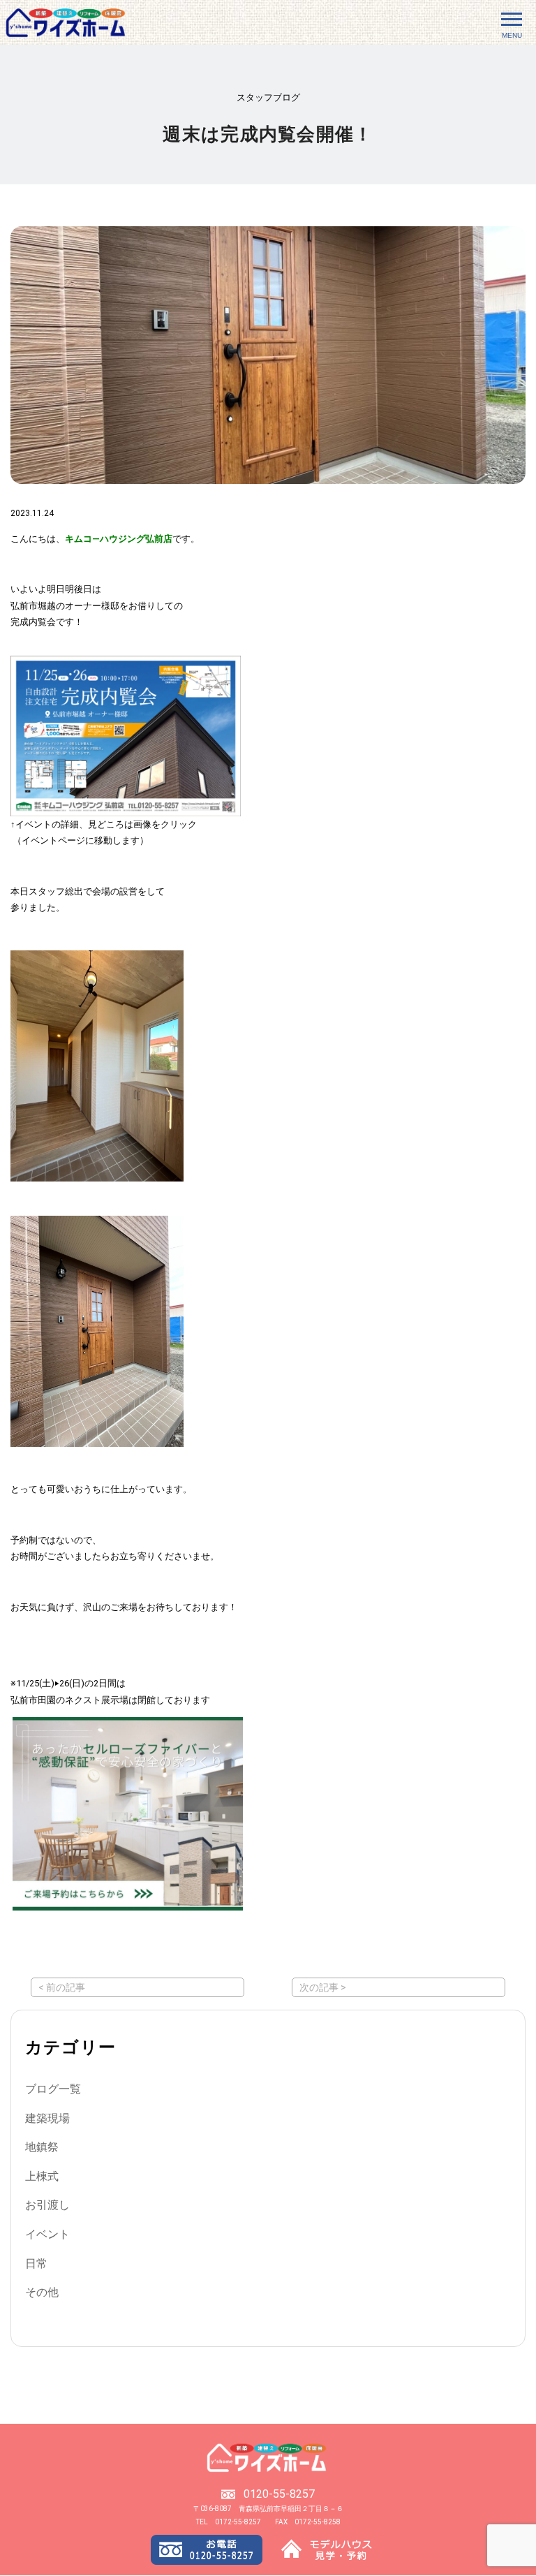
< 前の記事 (62, 1987)
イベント (47, 2234)
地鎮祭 (42, 2147)
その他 (42, 2292)
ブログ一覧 (53, 2089)
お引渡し (47, 2205)
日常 (36, 2264)
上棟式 (42, 2176)
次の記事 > (323, 1987)
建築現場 (47, 2118)
